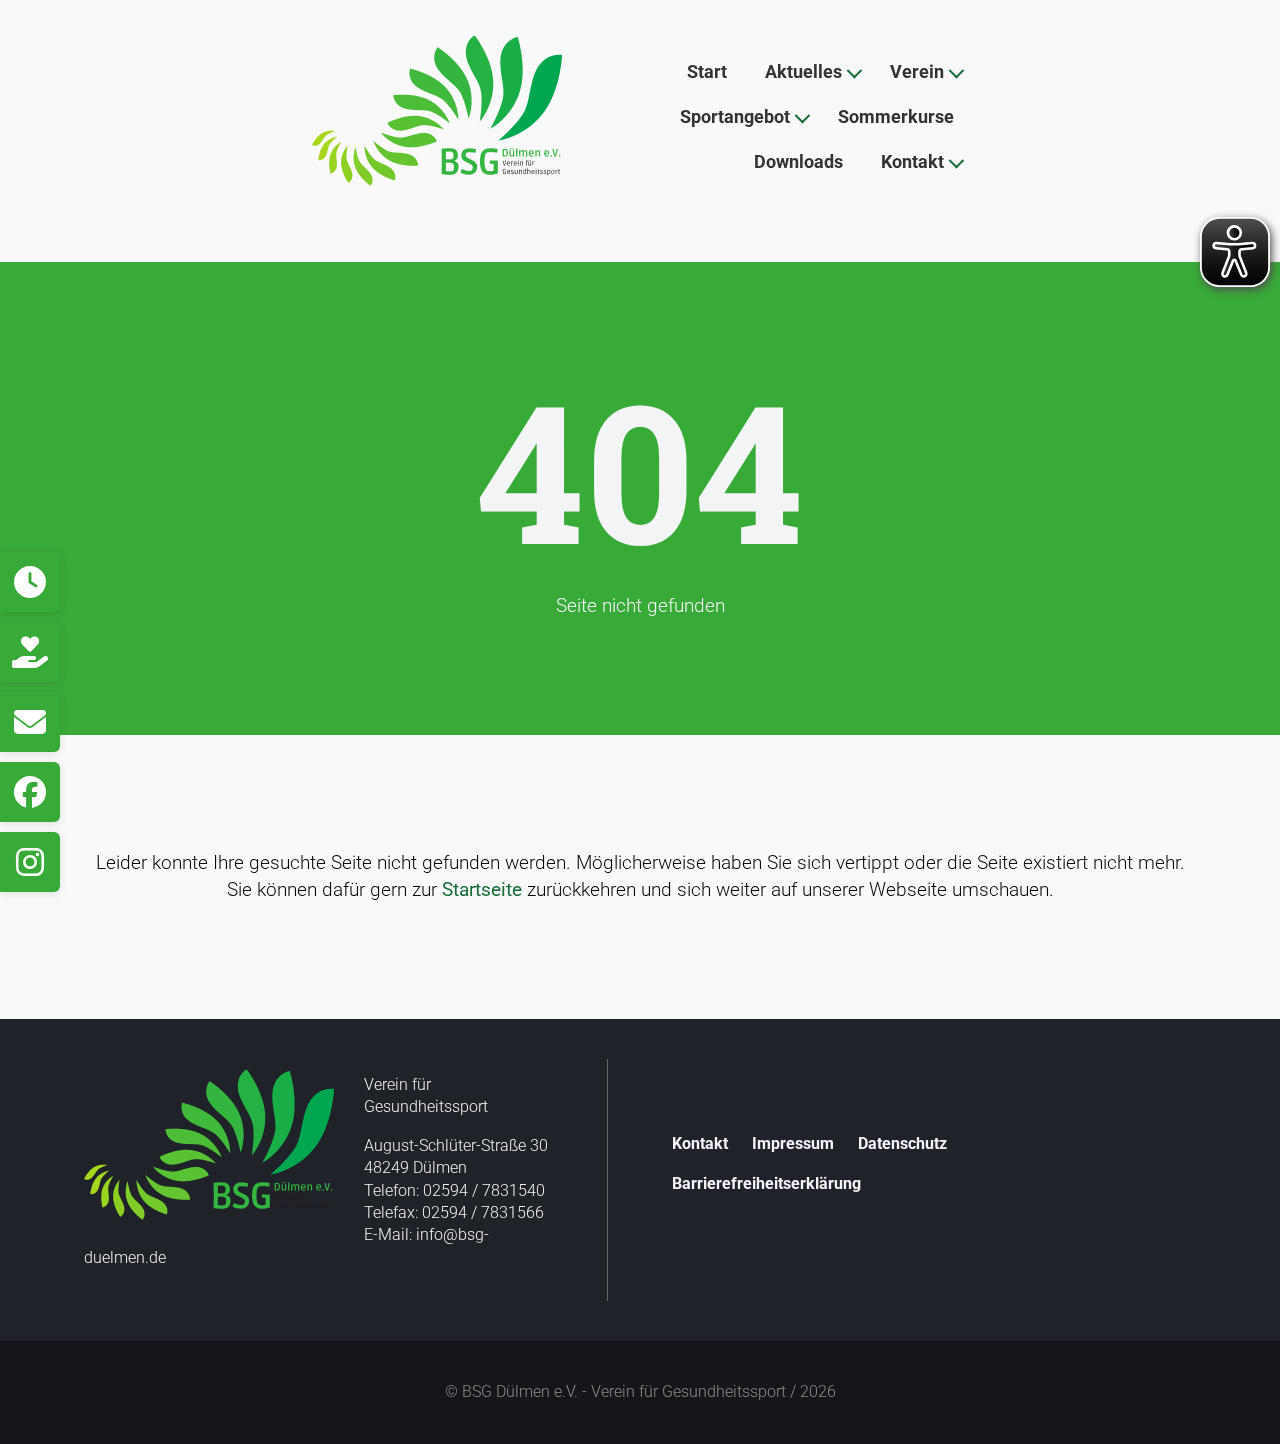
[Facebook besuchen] (30, 792)
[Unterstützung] (30, 652)
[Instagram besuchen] (30, 862)
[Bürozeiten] (30, 582)
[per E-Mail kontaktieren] (30, 722)
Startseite (482, 889)
